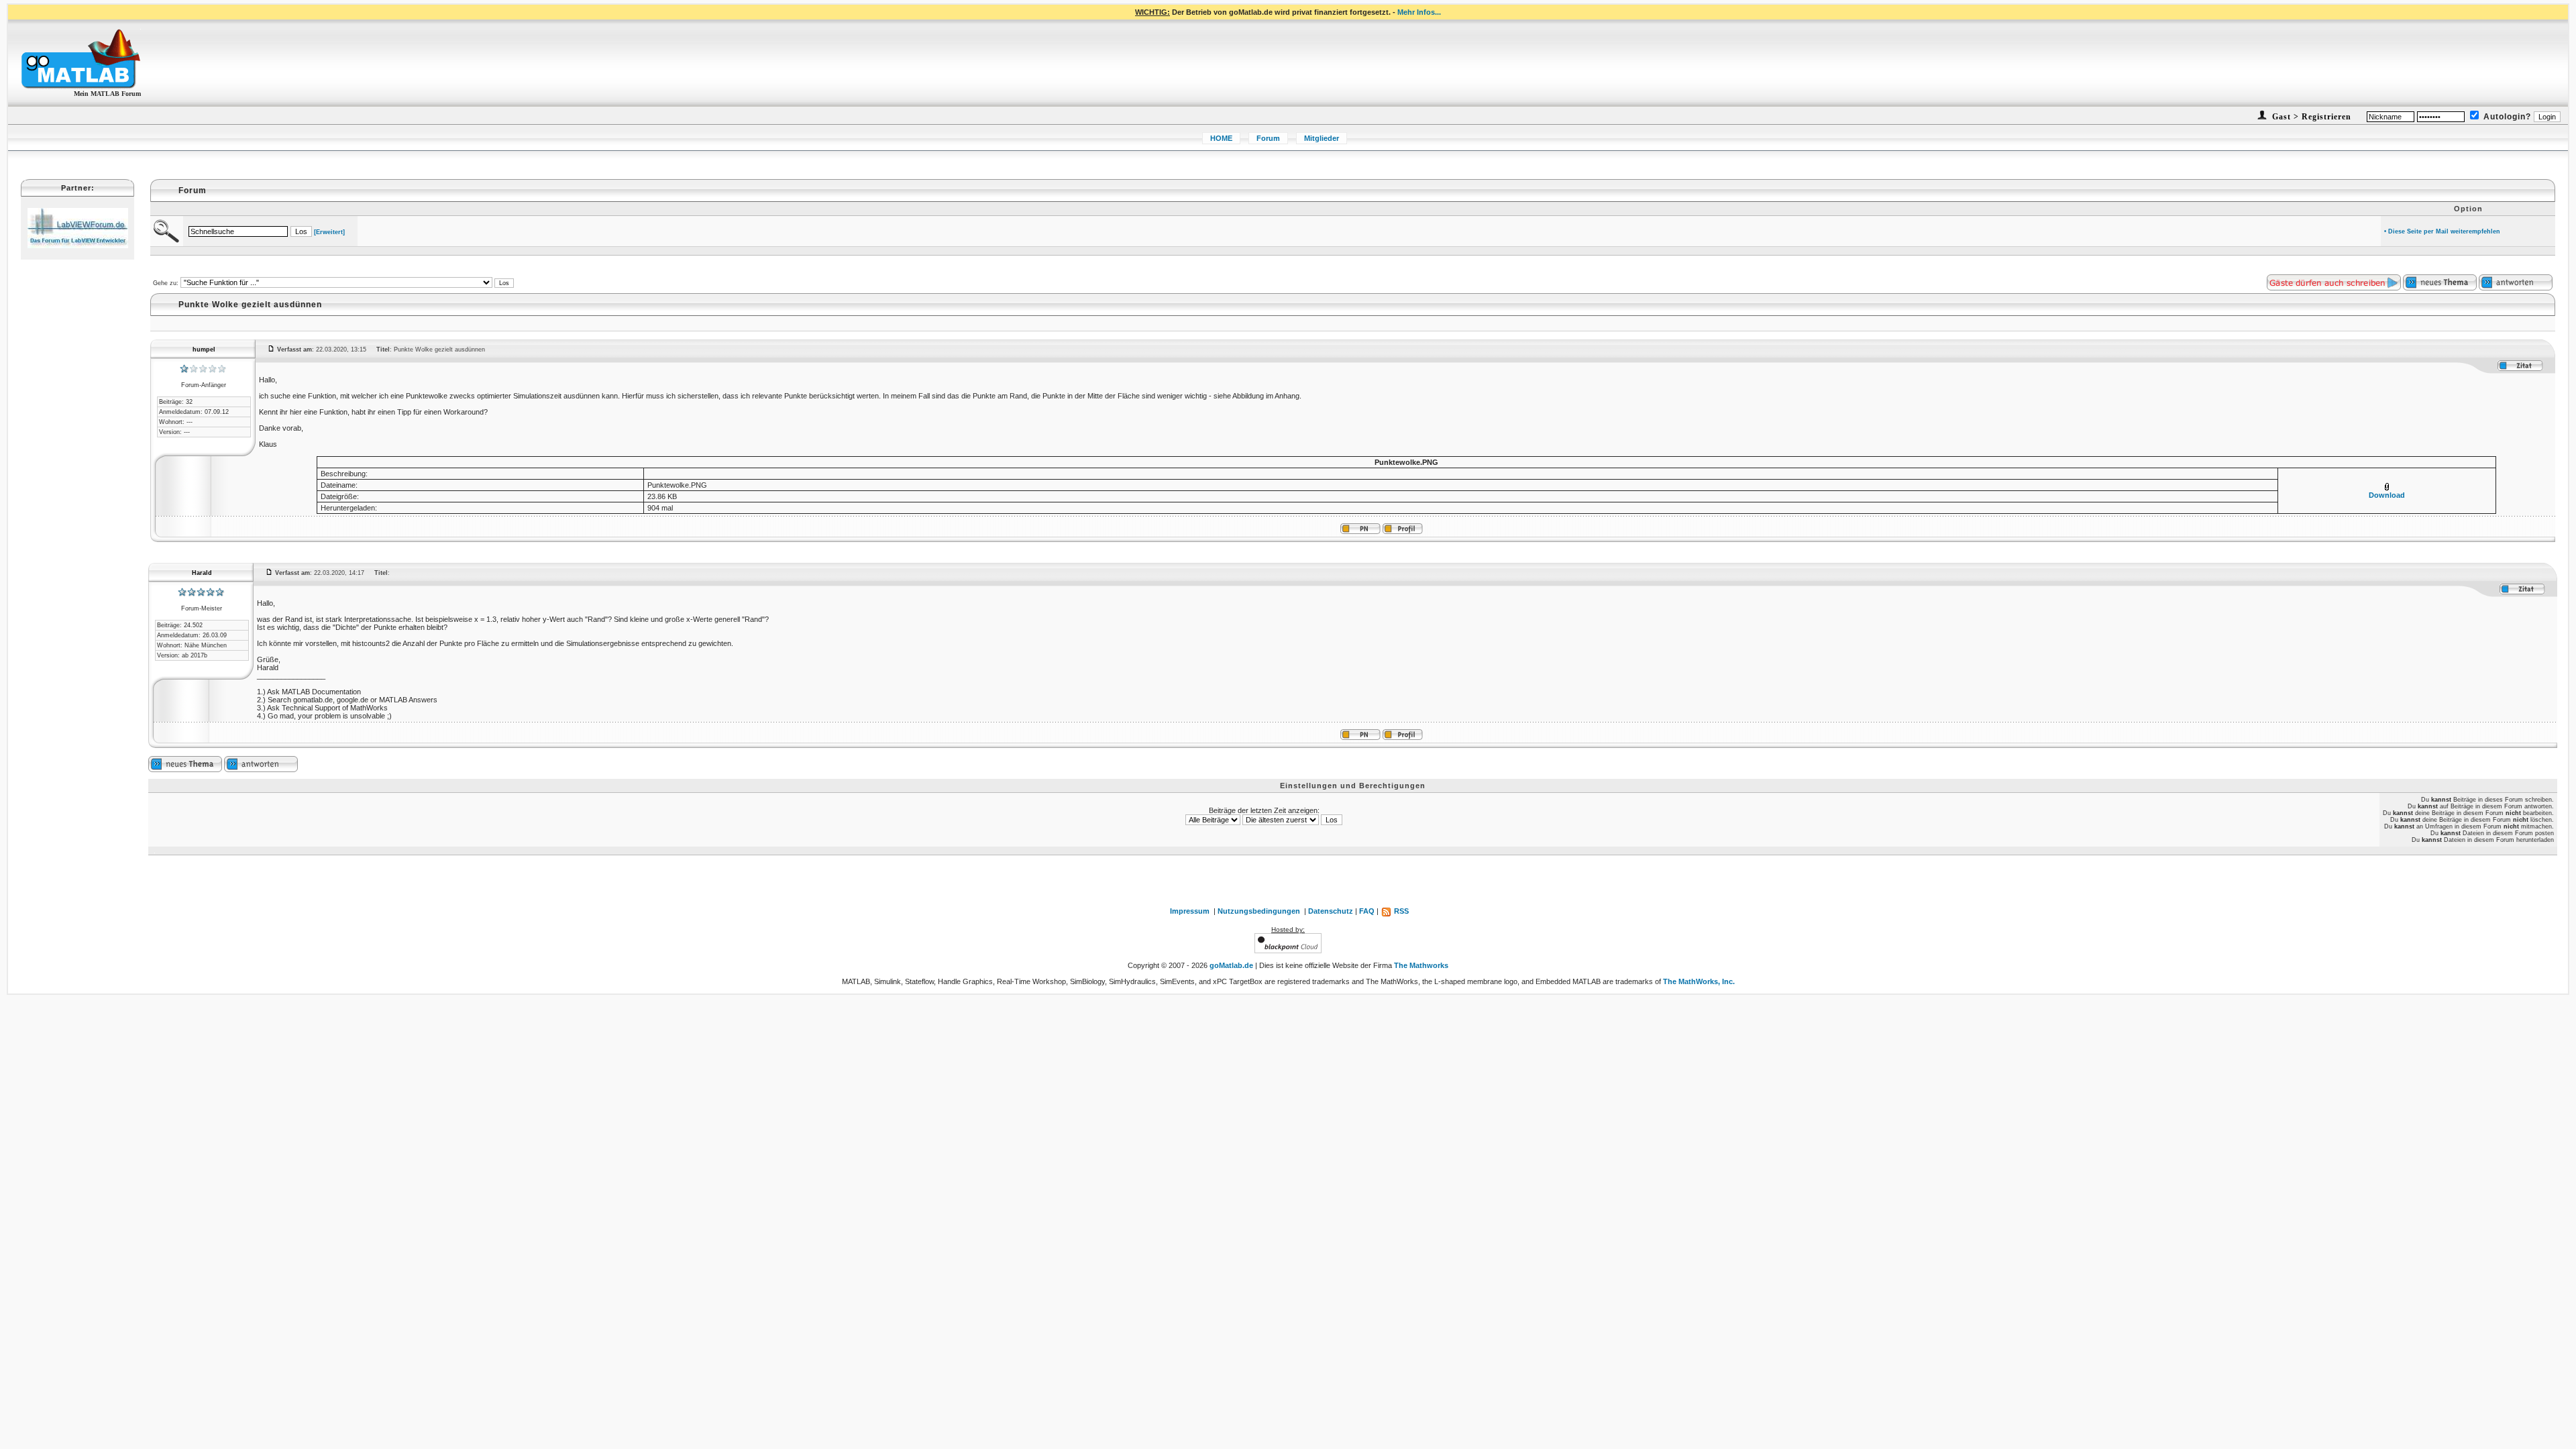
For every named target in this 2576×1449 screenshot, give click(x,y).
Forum (1268, 138)
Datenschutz (1331, 911)
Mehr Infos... (1419, 12)
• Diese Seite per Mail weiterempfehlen (2442, 231)
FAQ (1367, 911)
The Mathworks (1421, 965)
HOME (1221, 138)
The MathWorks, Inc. (1699, 981)
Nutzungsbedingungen (1259, 911)
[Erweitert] (329, 232)
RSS (1400, 911)
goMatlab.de (1231, 965)
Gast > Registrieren (2310, 117)
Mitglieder (1322, 138)
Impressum (1190, 911)
